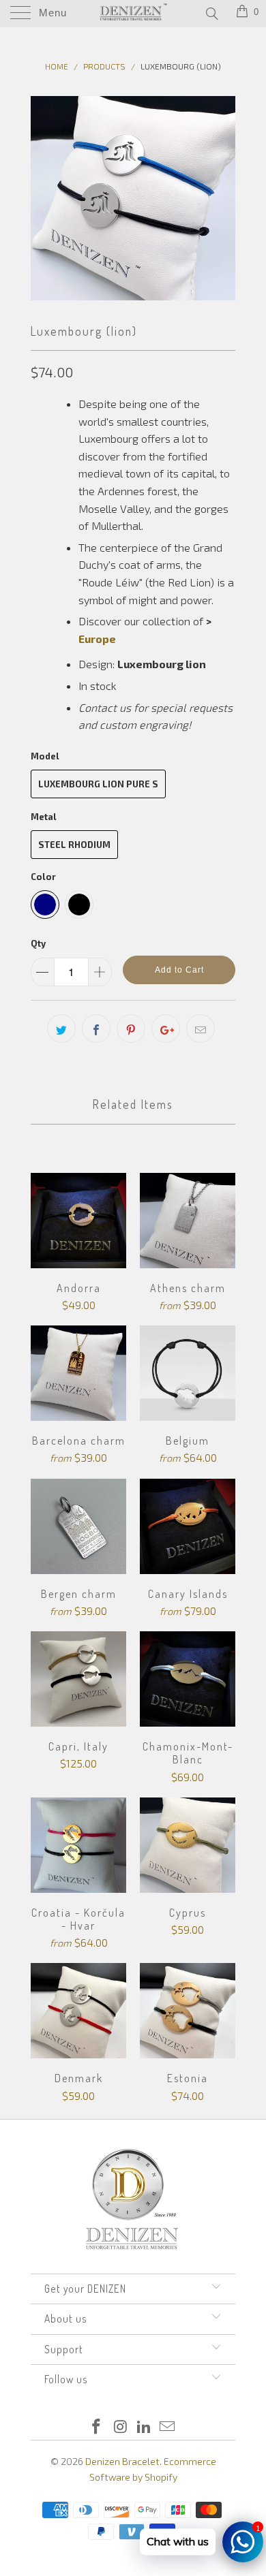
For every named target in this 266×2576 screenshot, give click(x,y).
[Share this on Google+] (166, 1028)
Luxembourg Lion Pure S (98, 784)
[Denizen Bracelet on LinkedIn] (145, 2427)
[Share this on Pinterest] (131, 1028)
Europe (97, 639)
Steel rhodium (74, 845)
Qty (38, 943)
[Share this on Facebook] (96, 1028)
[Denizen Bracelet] (133, 14)
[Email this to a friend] (201, 1028)
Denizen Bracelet (122, 2461)
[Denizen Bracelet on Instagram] (121, 2427)
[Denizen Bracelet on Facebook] (97, 2427)
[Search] (211, 13)
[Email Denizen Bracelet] (168, 2427)
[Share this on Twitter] (61, 1028)
